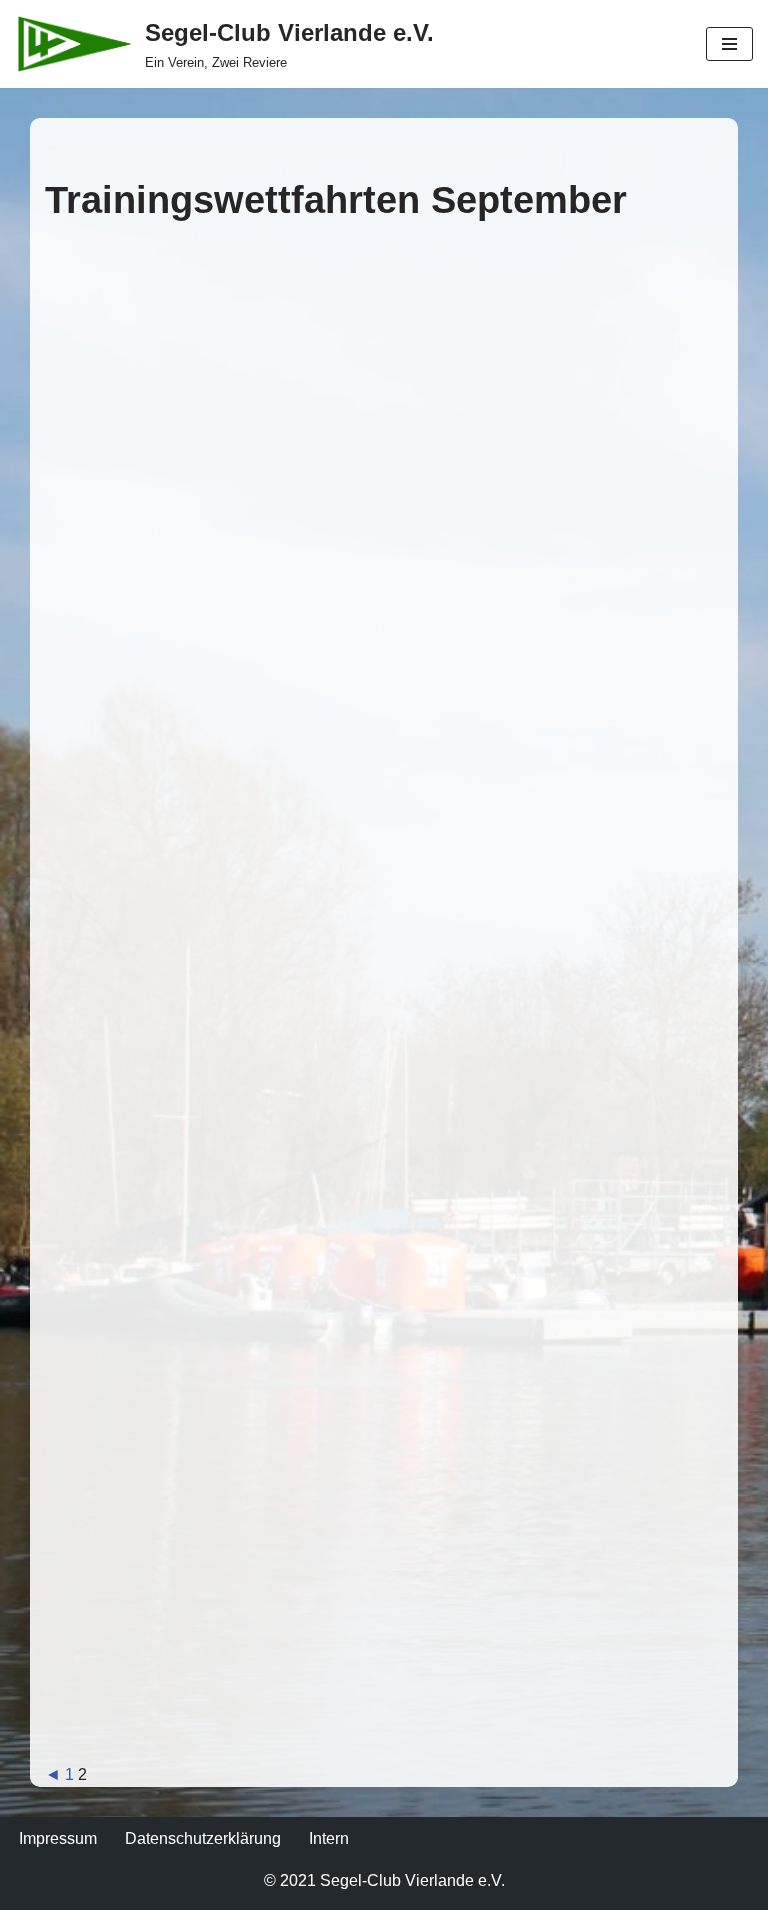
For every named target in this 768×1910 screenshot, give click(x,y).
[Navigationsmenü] (729, 44)
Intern (329, 1838)
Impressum (58, 1838)
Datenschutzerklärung (203, 1838)
